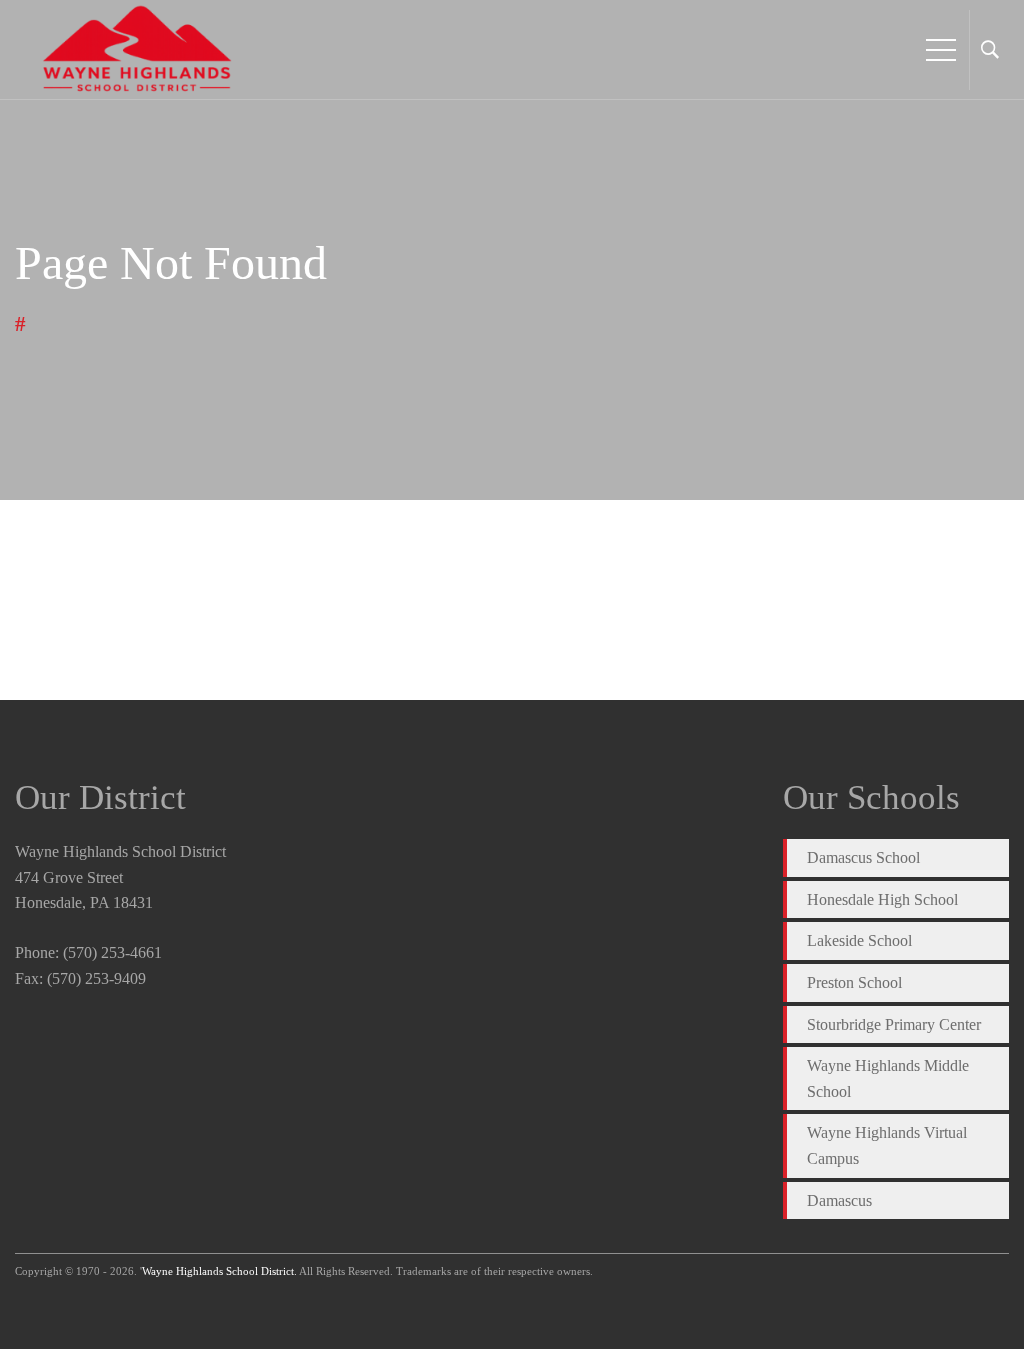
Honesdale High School (882, 899)
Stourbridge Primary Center (894, 1024)
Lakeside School (859, 940)
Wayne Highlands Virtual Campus (887, 1145)
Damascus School (863, 857)
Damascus (839, 1200)
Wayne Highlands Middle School (888, 1078)
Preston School (854, 982)
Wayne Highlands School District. (219, 1271)
